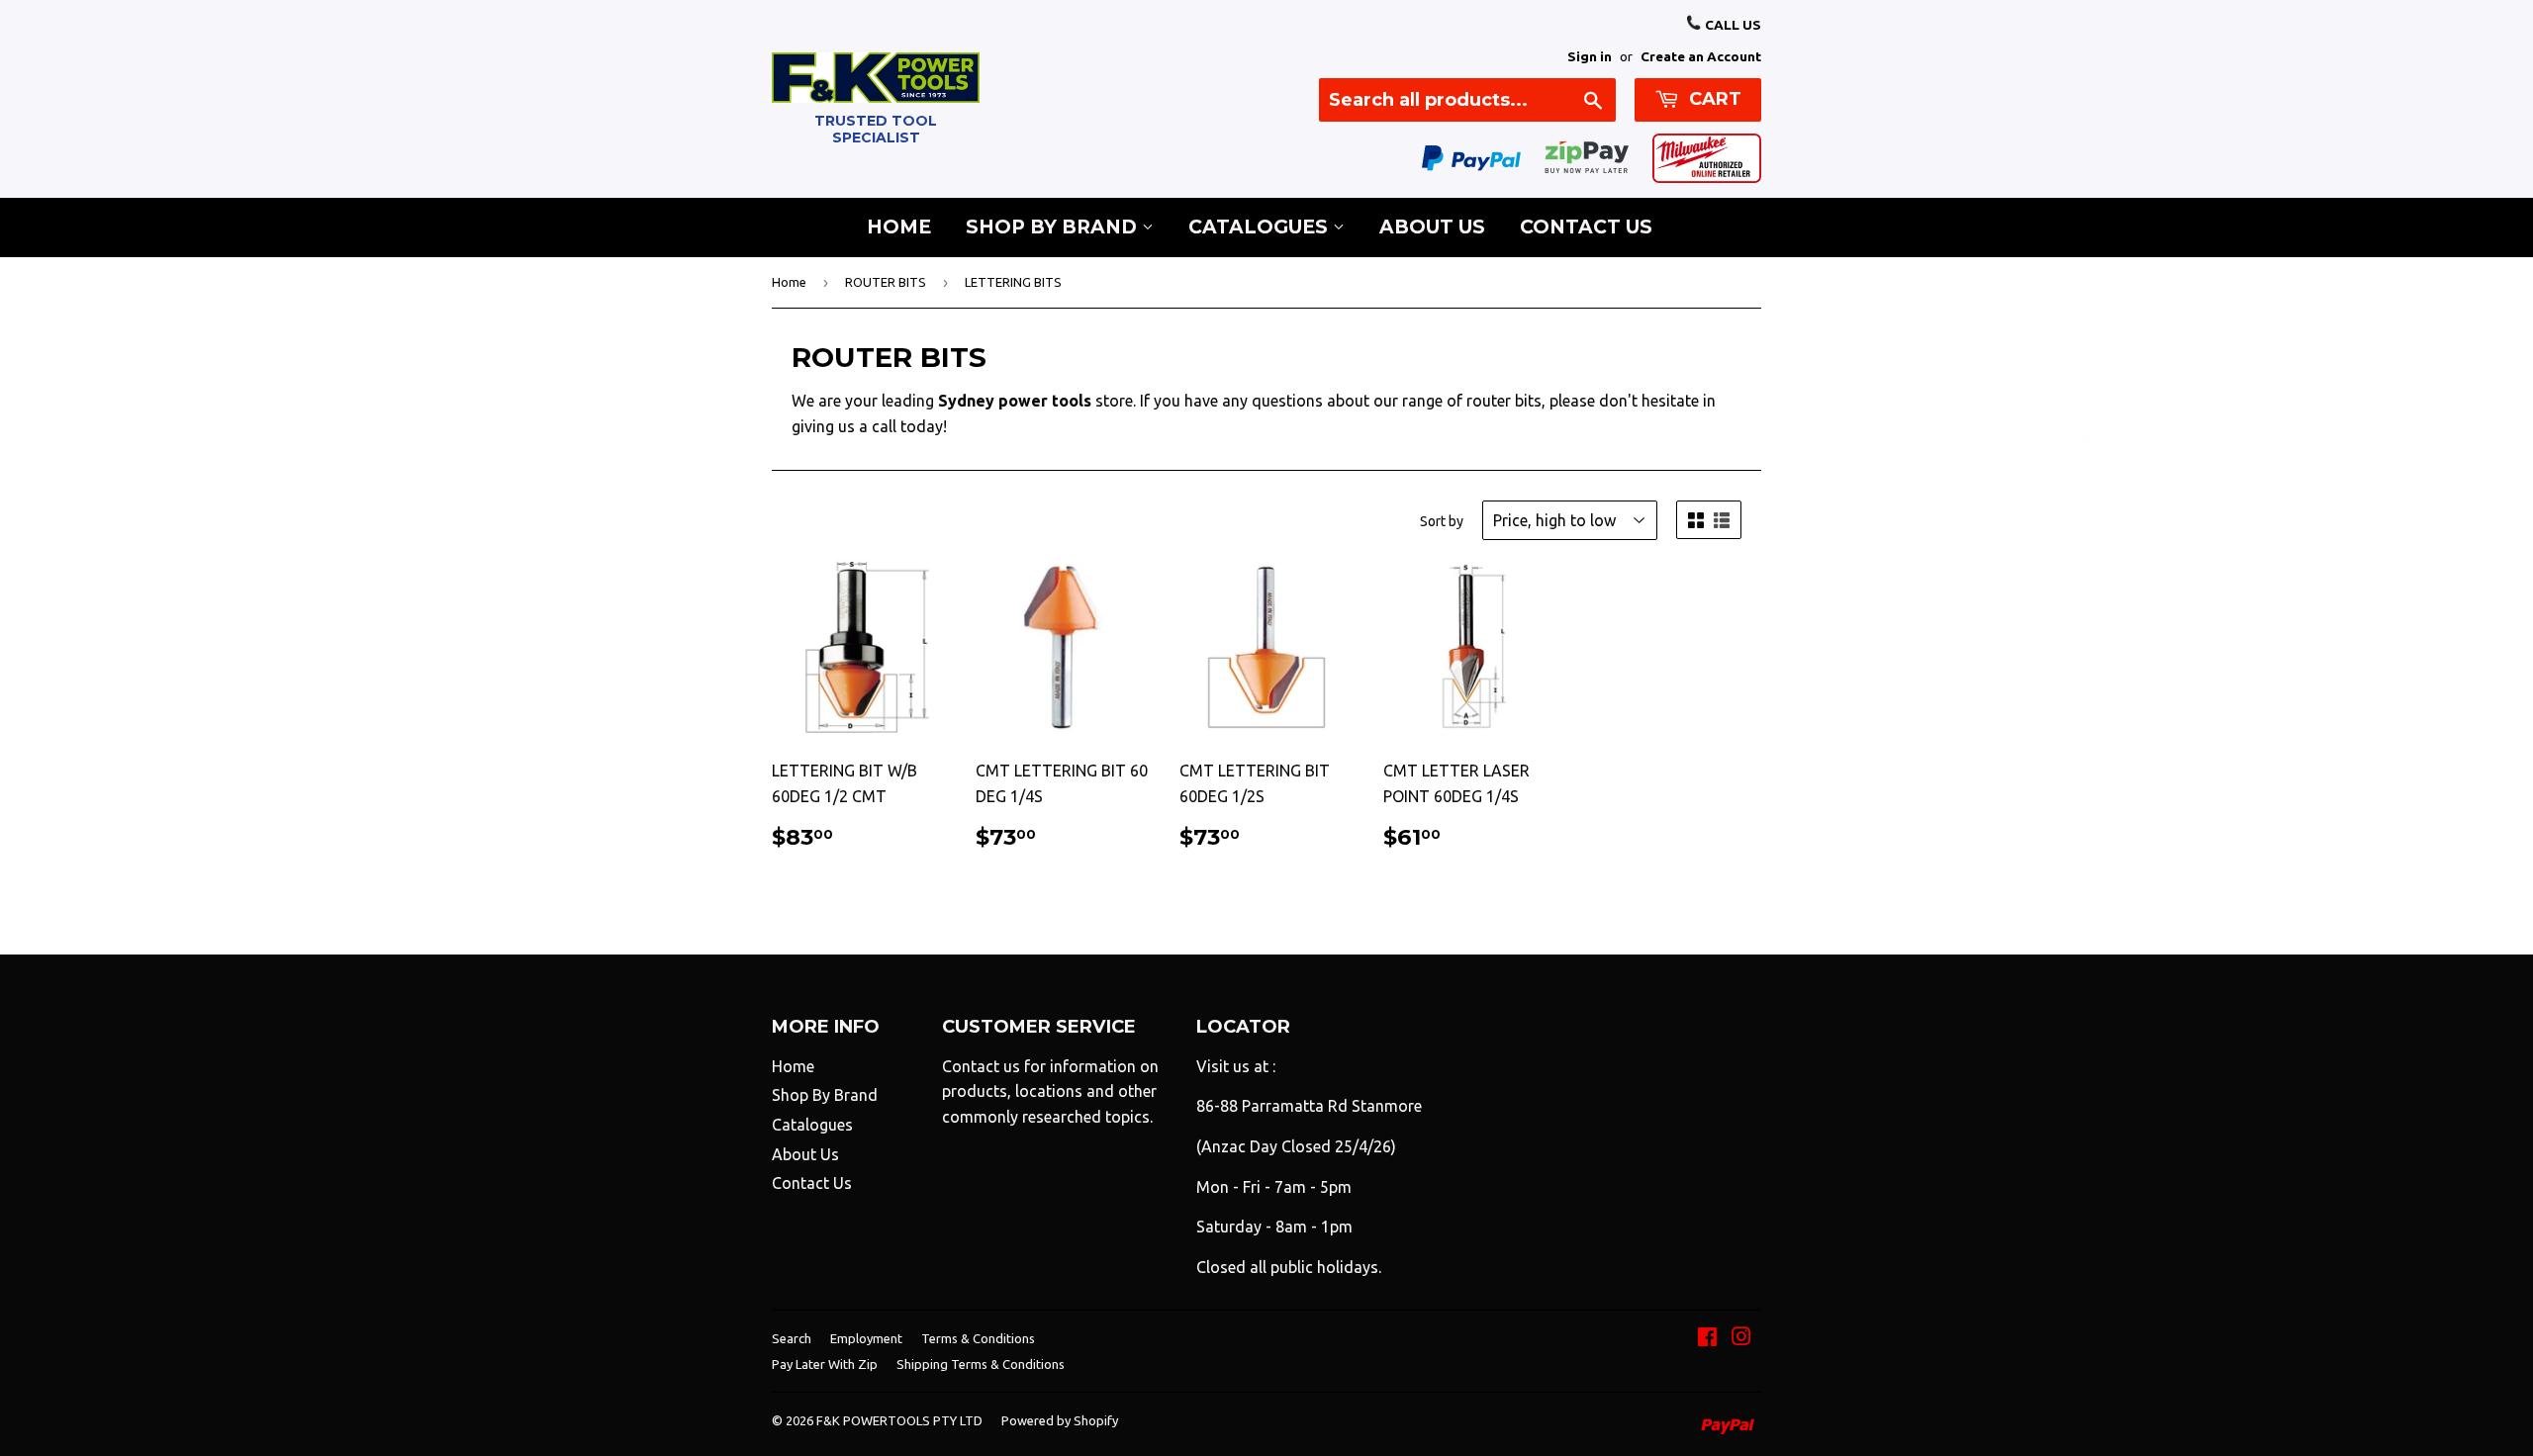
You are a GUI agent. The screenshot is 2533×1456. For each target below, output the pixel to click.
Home (899, 227)
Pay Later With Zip (825, 1364)
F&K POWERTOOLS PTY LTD (899, 1420)
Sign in (1590, 56)
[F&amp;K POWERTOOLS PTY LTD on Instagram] (1741, 1338)
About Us (1432, 227)
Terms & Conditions (978, 1338)
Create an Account (1701, 56)
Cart (1713, 99)
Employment (866, 1338)
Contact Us (1586, 227)
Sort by (1442, 521)
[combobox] (1467, 100)
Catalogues (1261, 227)
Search (792, 1338)
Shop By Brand (1054, 227)
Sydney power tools (1015, 401)
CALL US (1732, 25)
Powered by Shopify (1060, 1420)
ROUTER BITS (886, 282)
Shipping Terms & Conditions (981, 1364)
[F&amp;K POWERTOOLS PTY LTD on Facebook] (1707, 1338)
